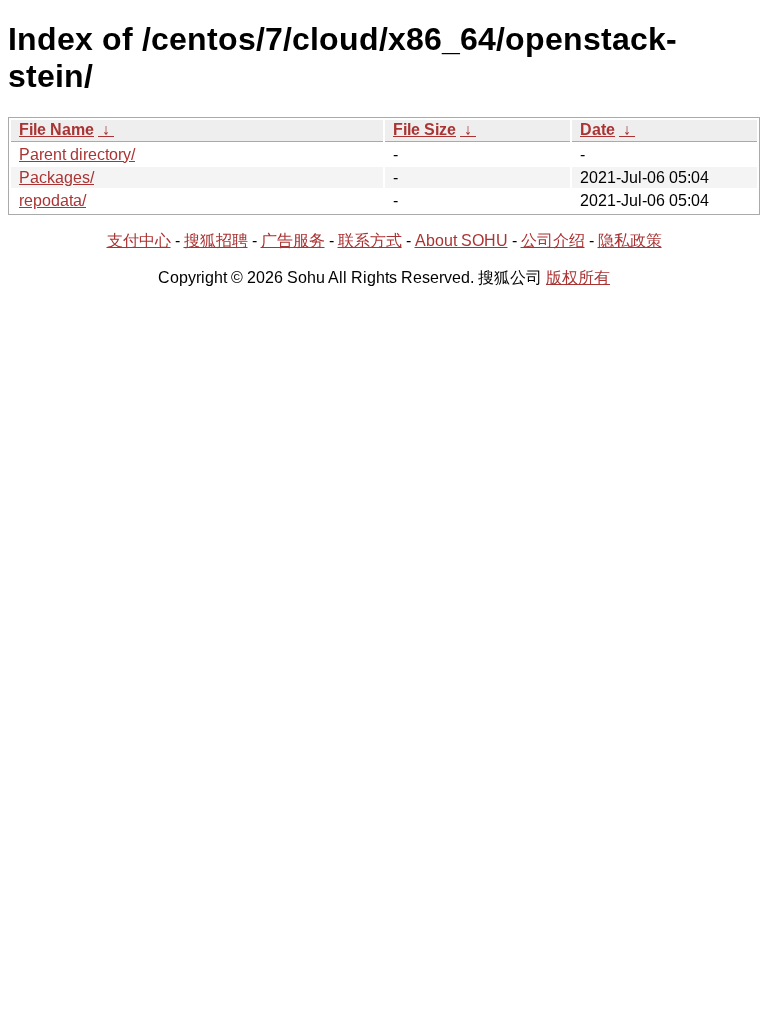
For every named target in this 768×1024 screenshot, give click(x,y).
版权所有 (578, 277)
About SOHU (461, 240)
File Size (424, 129)
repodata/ (52, 200)
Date (597, 129)
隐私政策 (630, 240)
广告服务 (293, 240)
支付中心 (139, 240)
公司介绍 (553, 240)
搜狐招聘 (216, 240)
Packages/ (56, 177)
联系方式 (370, 240)
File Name (56, 129)
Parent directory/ (77, 154)
